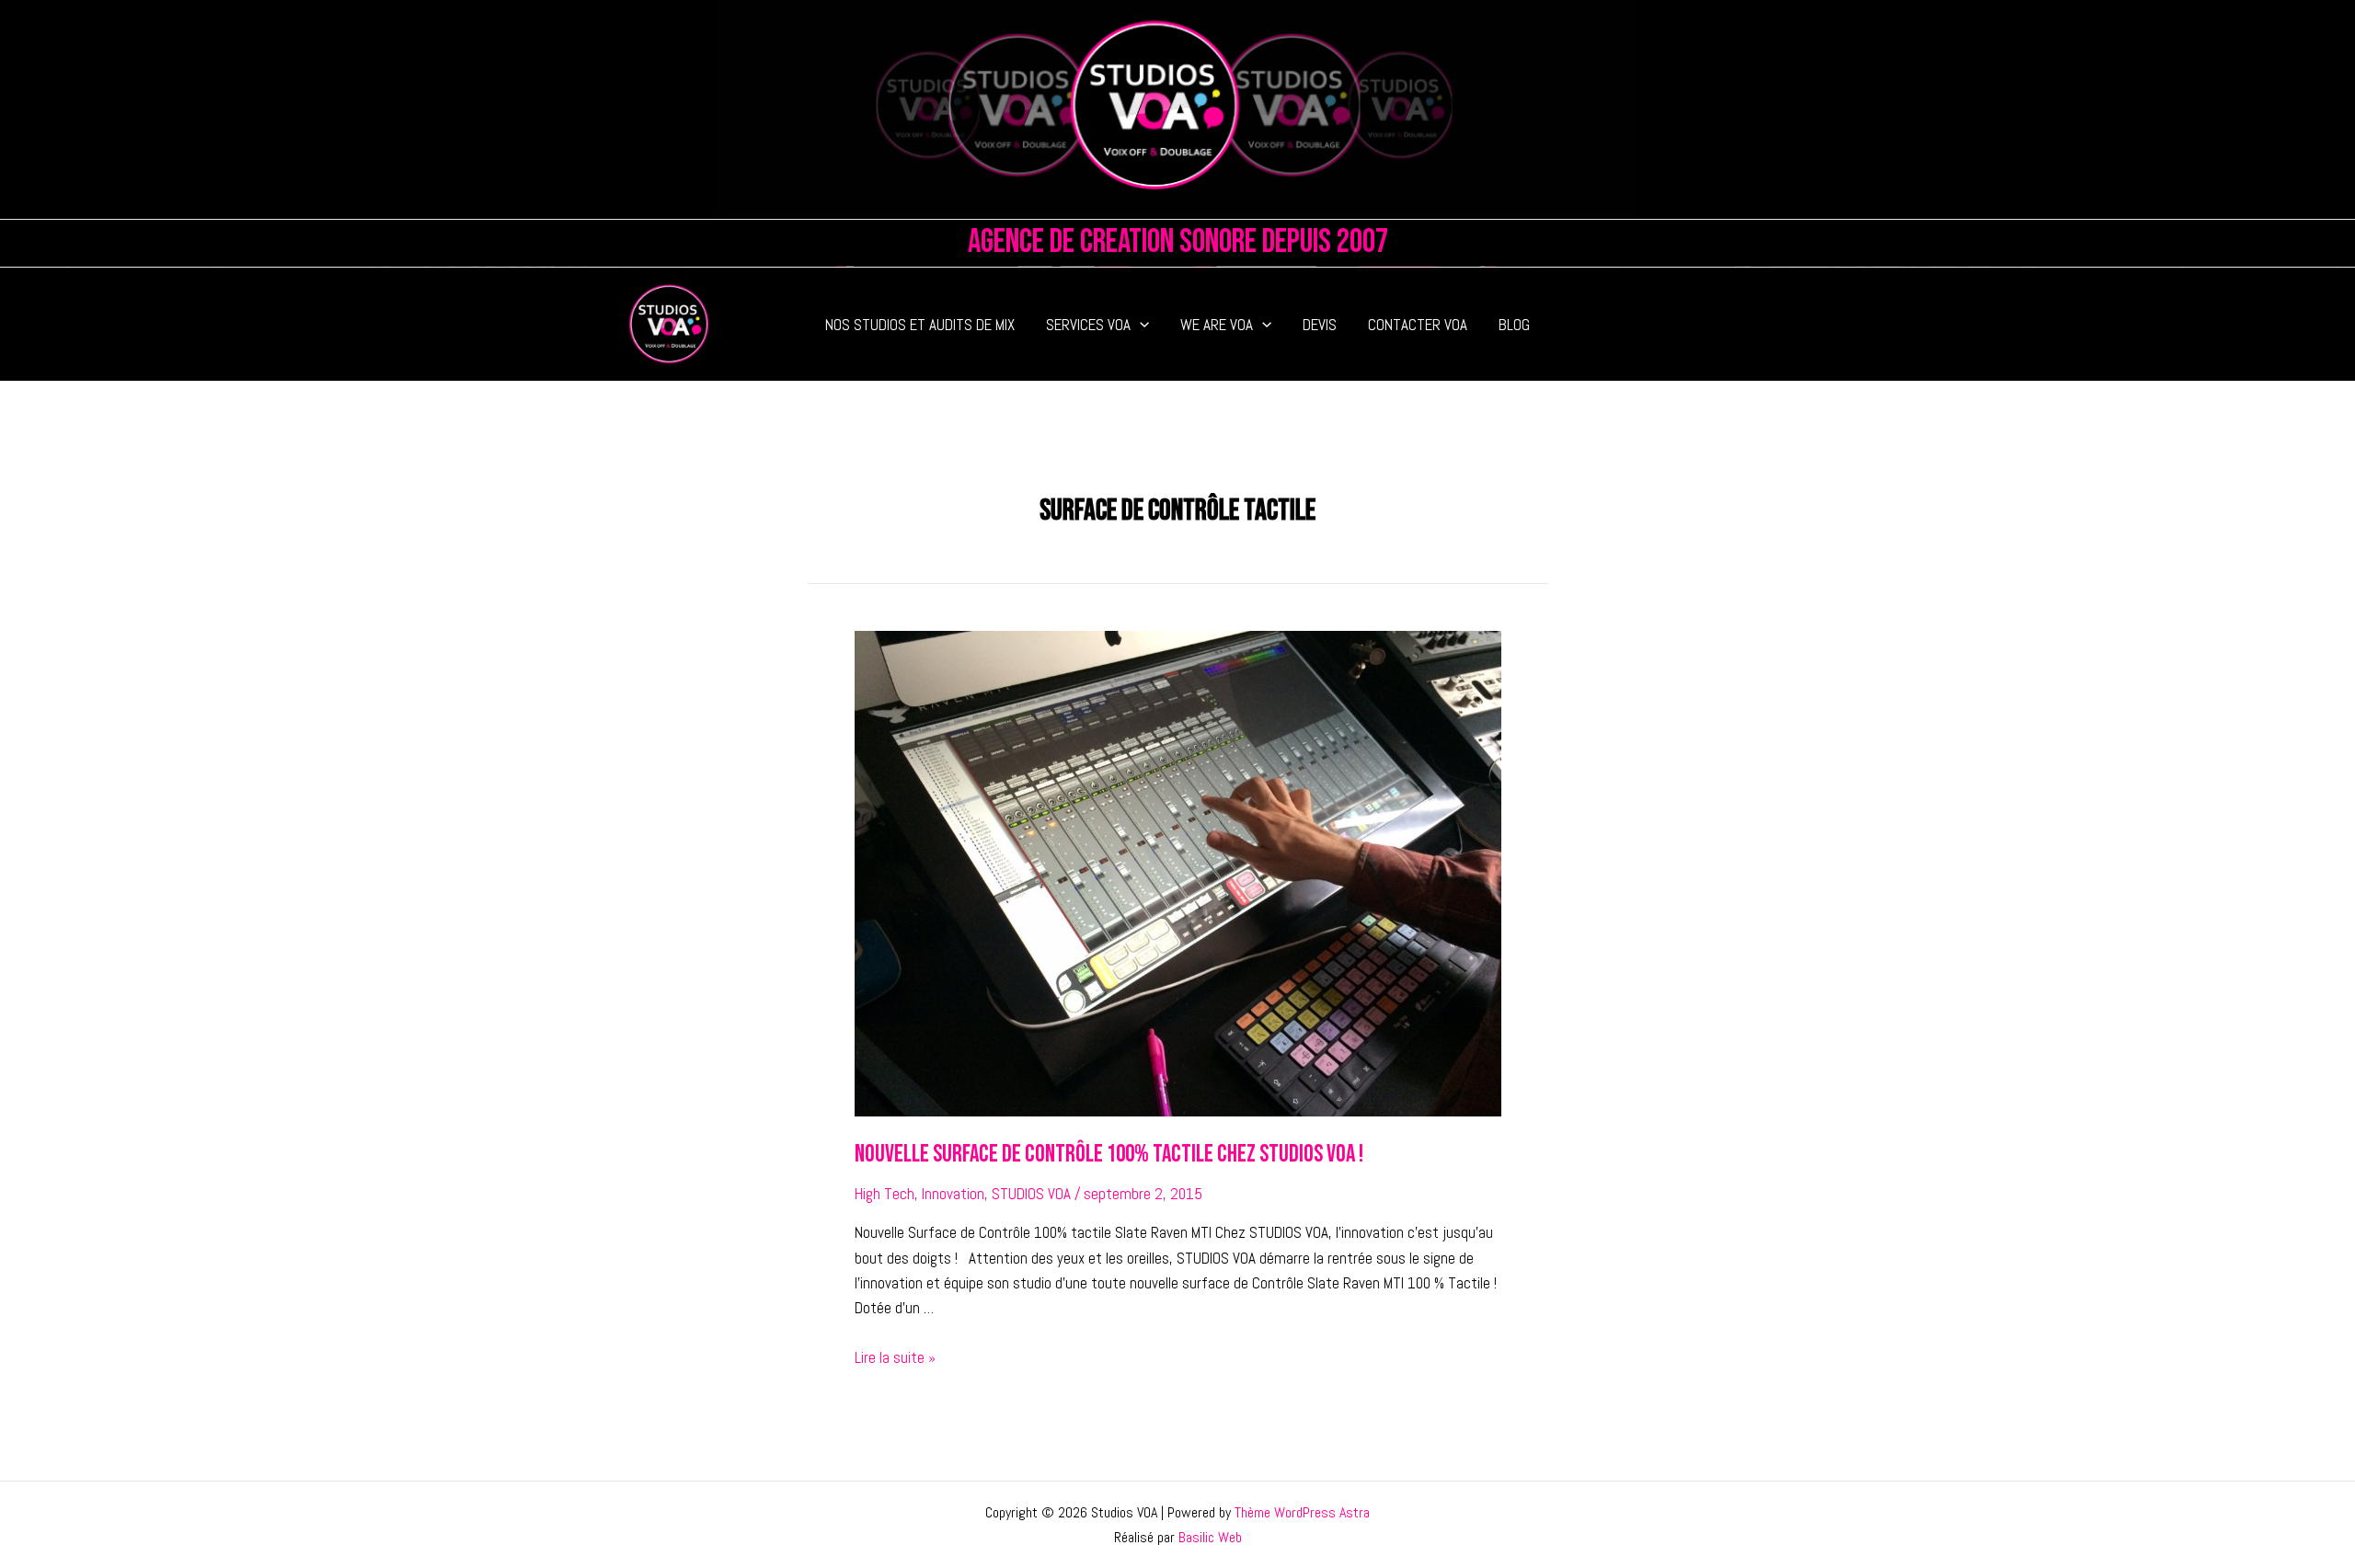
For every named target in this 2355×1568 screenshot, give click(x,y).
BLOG (1514, 325)
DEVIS (1320, 325)
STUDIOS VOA (1031, 1194)
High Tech (885, 1194)
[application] (1140, 325)
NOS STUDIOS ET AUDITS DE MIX (920, 325)
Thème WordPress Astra (1302, 1512)
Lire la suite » (895, 1357)
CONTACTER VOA (1418, 325)
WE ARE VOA (1217, 325)
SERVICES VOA (1088, 325)
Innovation (953, 1194)
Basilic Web (1210, 1537)
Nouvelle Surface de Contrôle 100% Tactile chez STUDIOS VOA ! (1109, 1155)
